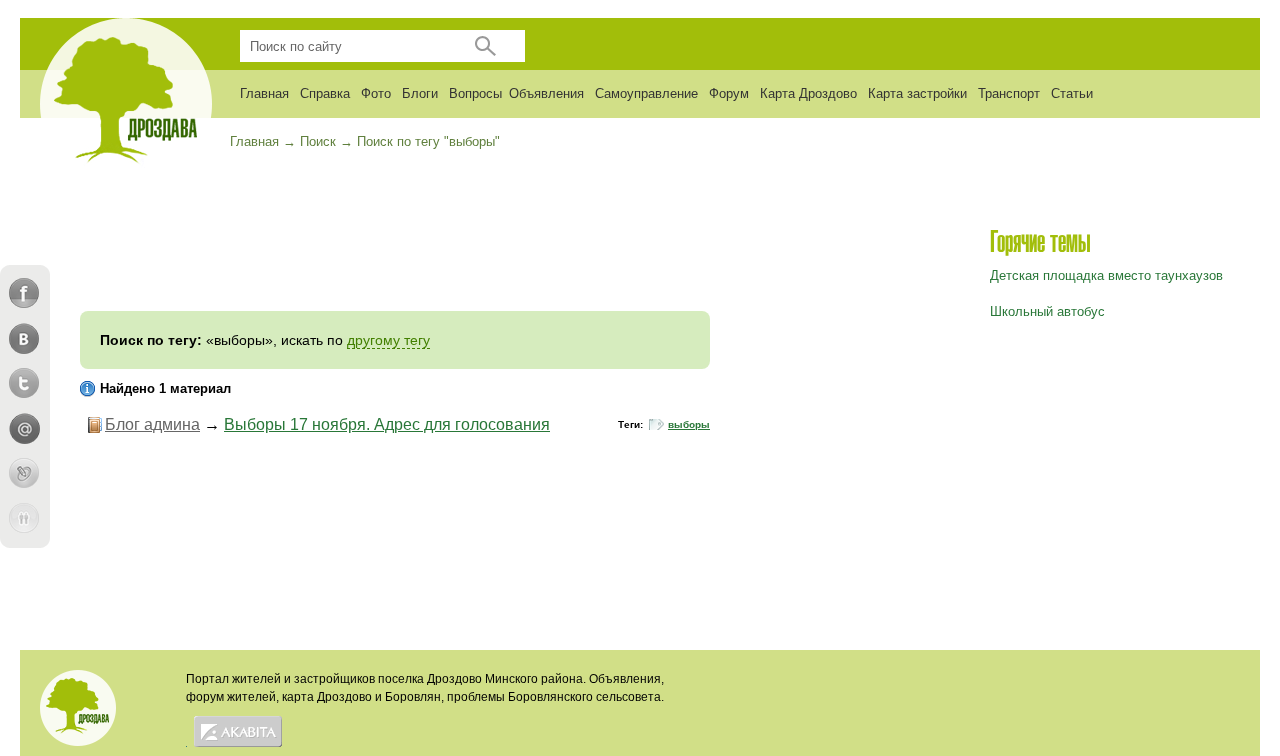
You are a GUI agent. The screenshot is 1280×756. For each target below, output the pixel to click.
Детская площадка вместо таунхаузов (1106, 275)
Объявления (546, 93)
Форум (729, 93)
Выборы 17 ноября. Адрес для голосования (387, 424)
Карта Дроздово (808, 93)
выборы (689, 424)
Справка (325, 93)
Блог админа (152, 424)
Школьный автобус (1047, 311)
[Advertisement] (395, 251)
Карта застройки (917, 93)
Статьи (1072, 93)
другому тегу (388, 340)
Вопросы (475, 93)
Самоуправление (646, 93)
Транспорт (1009, 93)
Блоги (420, 93)
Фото (376, 93)
